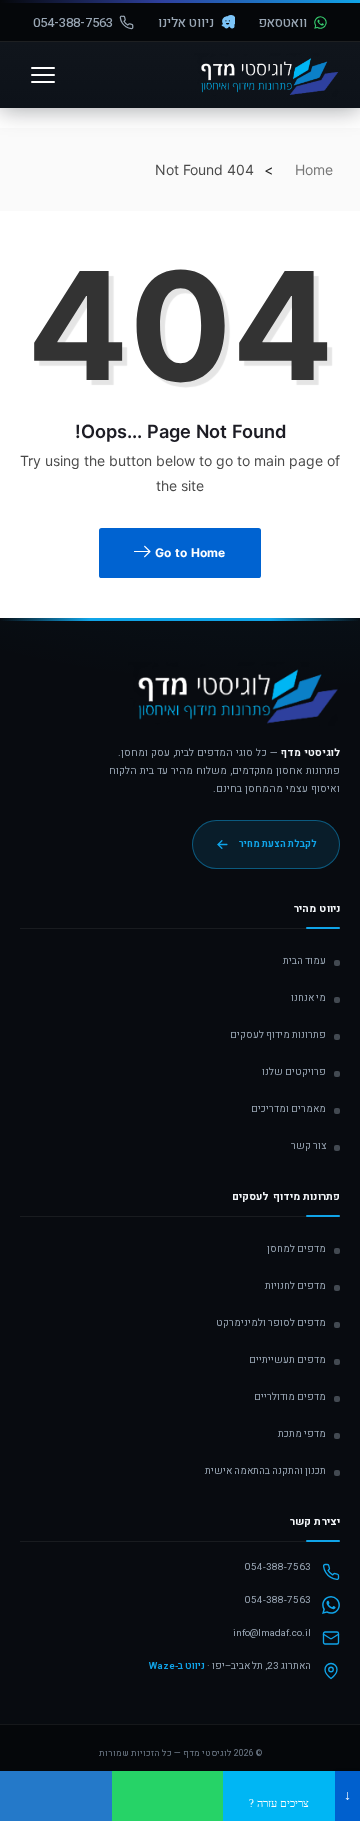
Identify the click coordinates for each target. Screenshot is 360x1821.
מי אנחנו (308, 998)
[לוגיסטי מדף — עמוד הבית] (234, 703)
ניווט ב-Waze (177, 1666)
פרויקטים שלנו (294, 1072)
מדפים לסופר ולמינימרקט (271, 1323)
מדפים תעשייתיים (287, 1360)
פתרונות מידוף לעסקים (278, 1035)
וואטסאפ (283, 22)
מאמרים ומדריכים (288, 1109)
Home (314, 169)
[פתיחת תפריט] (43, 75)
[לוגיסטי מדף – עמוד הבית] (267, 75)
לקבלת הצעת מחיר (278, 844)
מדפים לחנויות (295, 1286)
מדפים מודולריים (290, 1397)
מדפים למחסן (296, 1249)
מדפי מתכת (302, 1434)
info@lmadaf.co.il (272, 1633)
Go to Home (189, 552)
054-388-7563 (73, 22)
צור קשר (308, 1146)
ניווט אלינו (186, 22)
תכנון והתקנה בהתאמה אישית (265, 1471)
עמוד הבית (304, 961)
